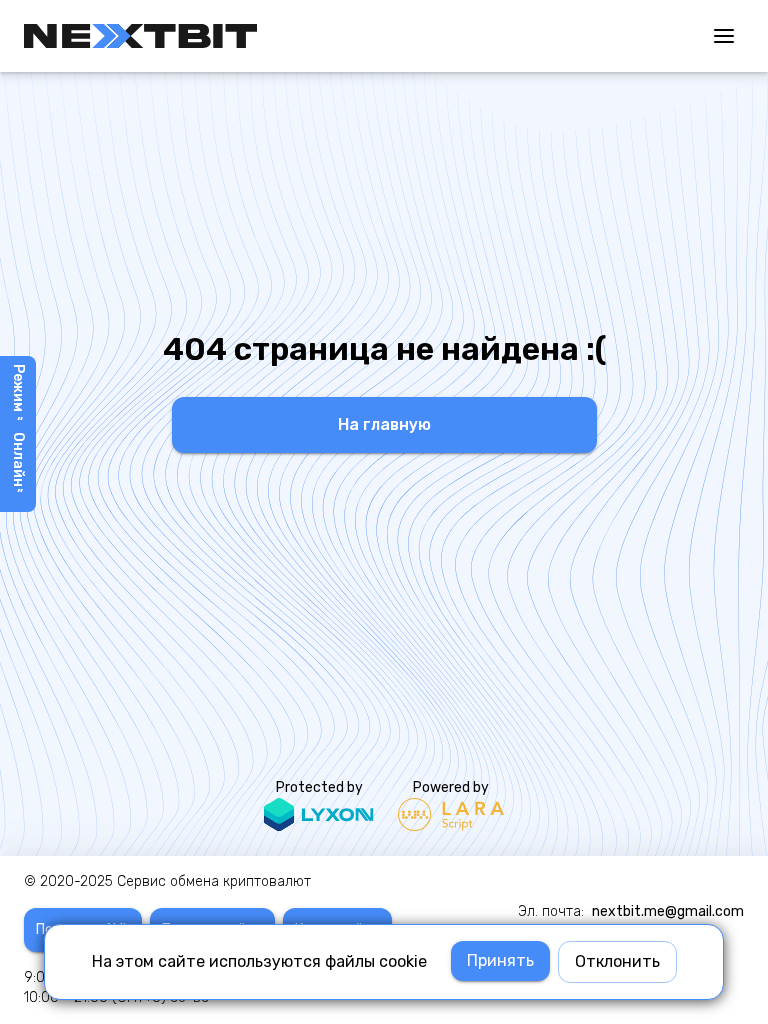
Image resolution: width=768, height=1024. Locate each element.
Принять (500, 960)
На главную (384, 424)
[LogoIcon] (140, 36)
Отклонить (617, 961)
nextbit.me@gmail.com (668, 911)
